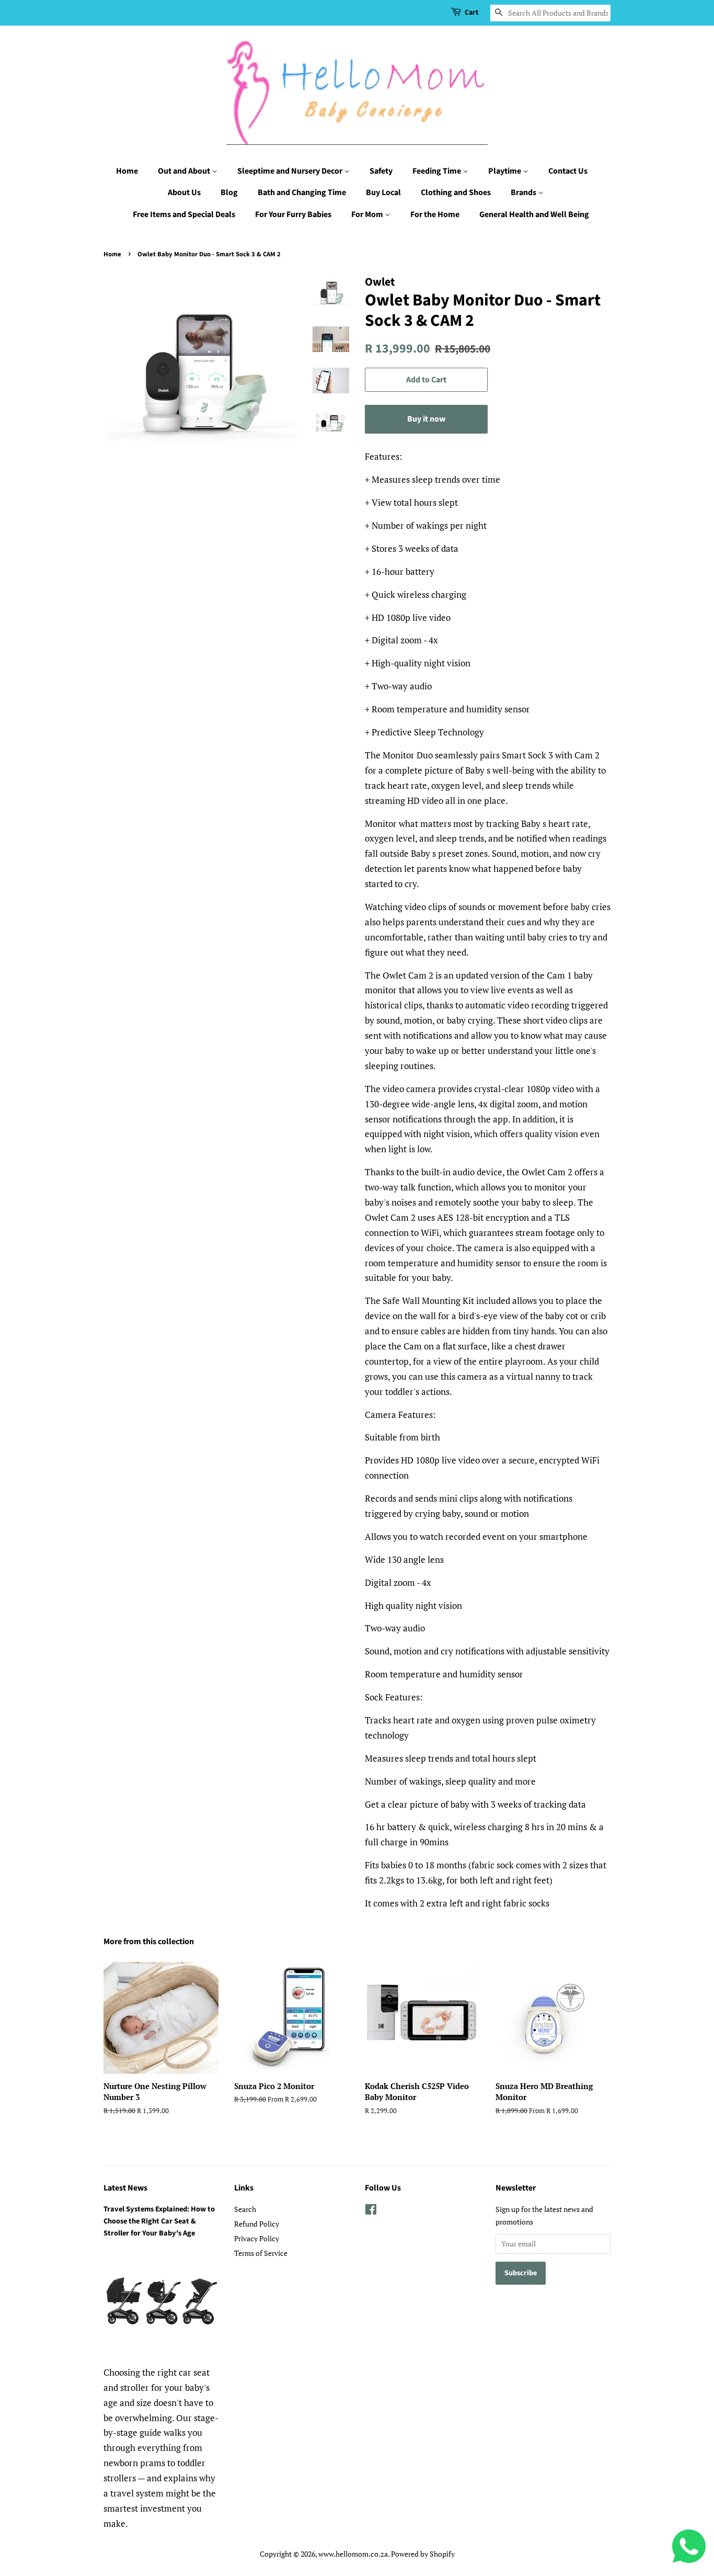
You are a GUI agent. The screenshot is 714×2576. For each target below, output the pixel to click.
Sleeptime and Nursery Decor (291, 171)
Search (245, 2209)
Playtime (505, 171)
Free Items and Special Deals (184, 214)
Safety (381, 171)
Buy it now (426, 419)
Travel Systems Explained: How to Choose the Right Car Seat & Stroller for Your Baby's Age (159, 2221)
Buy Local (383, 192)
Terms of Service (261, 2253)
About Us (184, 192)
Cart (471, 13)
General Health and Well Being (534, 214)
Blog (229, 192)
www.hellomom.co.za (353, 2554)
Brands (524, 192)
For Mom (368, 214)
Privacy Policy (257, 2238)
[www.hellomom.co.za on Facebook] (371, 2211)
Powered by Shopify (423, 2554)
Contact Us (568, 171)
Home (127, 171)
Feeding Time (437, 171)
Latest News (125, 2188)
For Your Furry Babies (293, 214)
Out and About (185, 171)
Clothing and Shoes (456, 192)
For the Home (435, 214)
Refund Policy (257, 2224)
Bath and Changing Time (302, 192)
